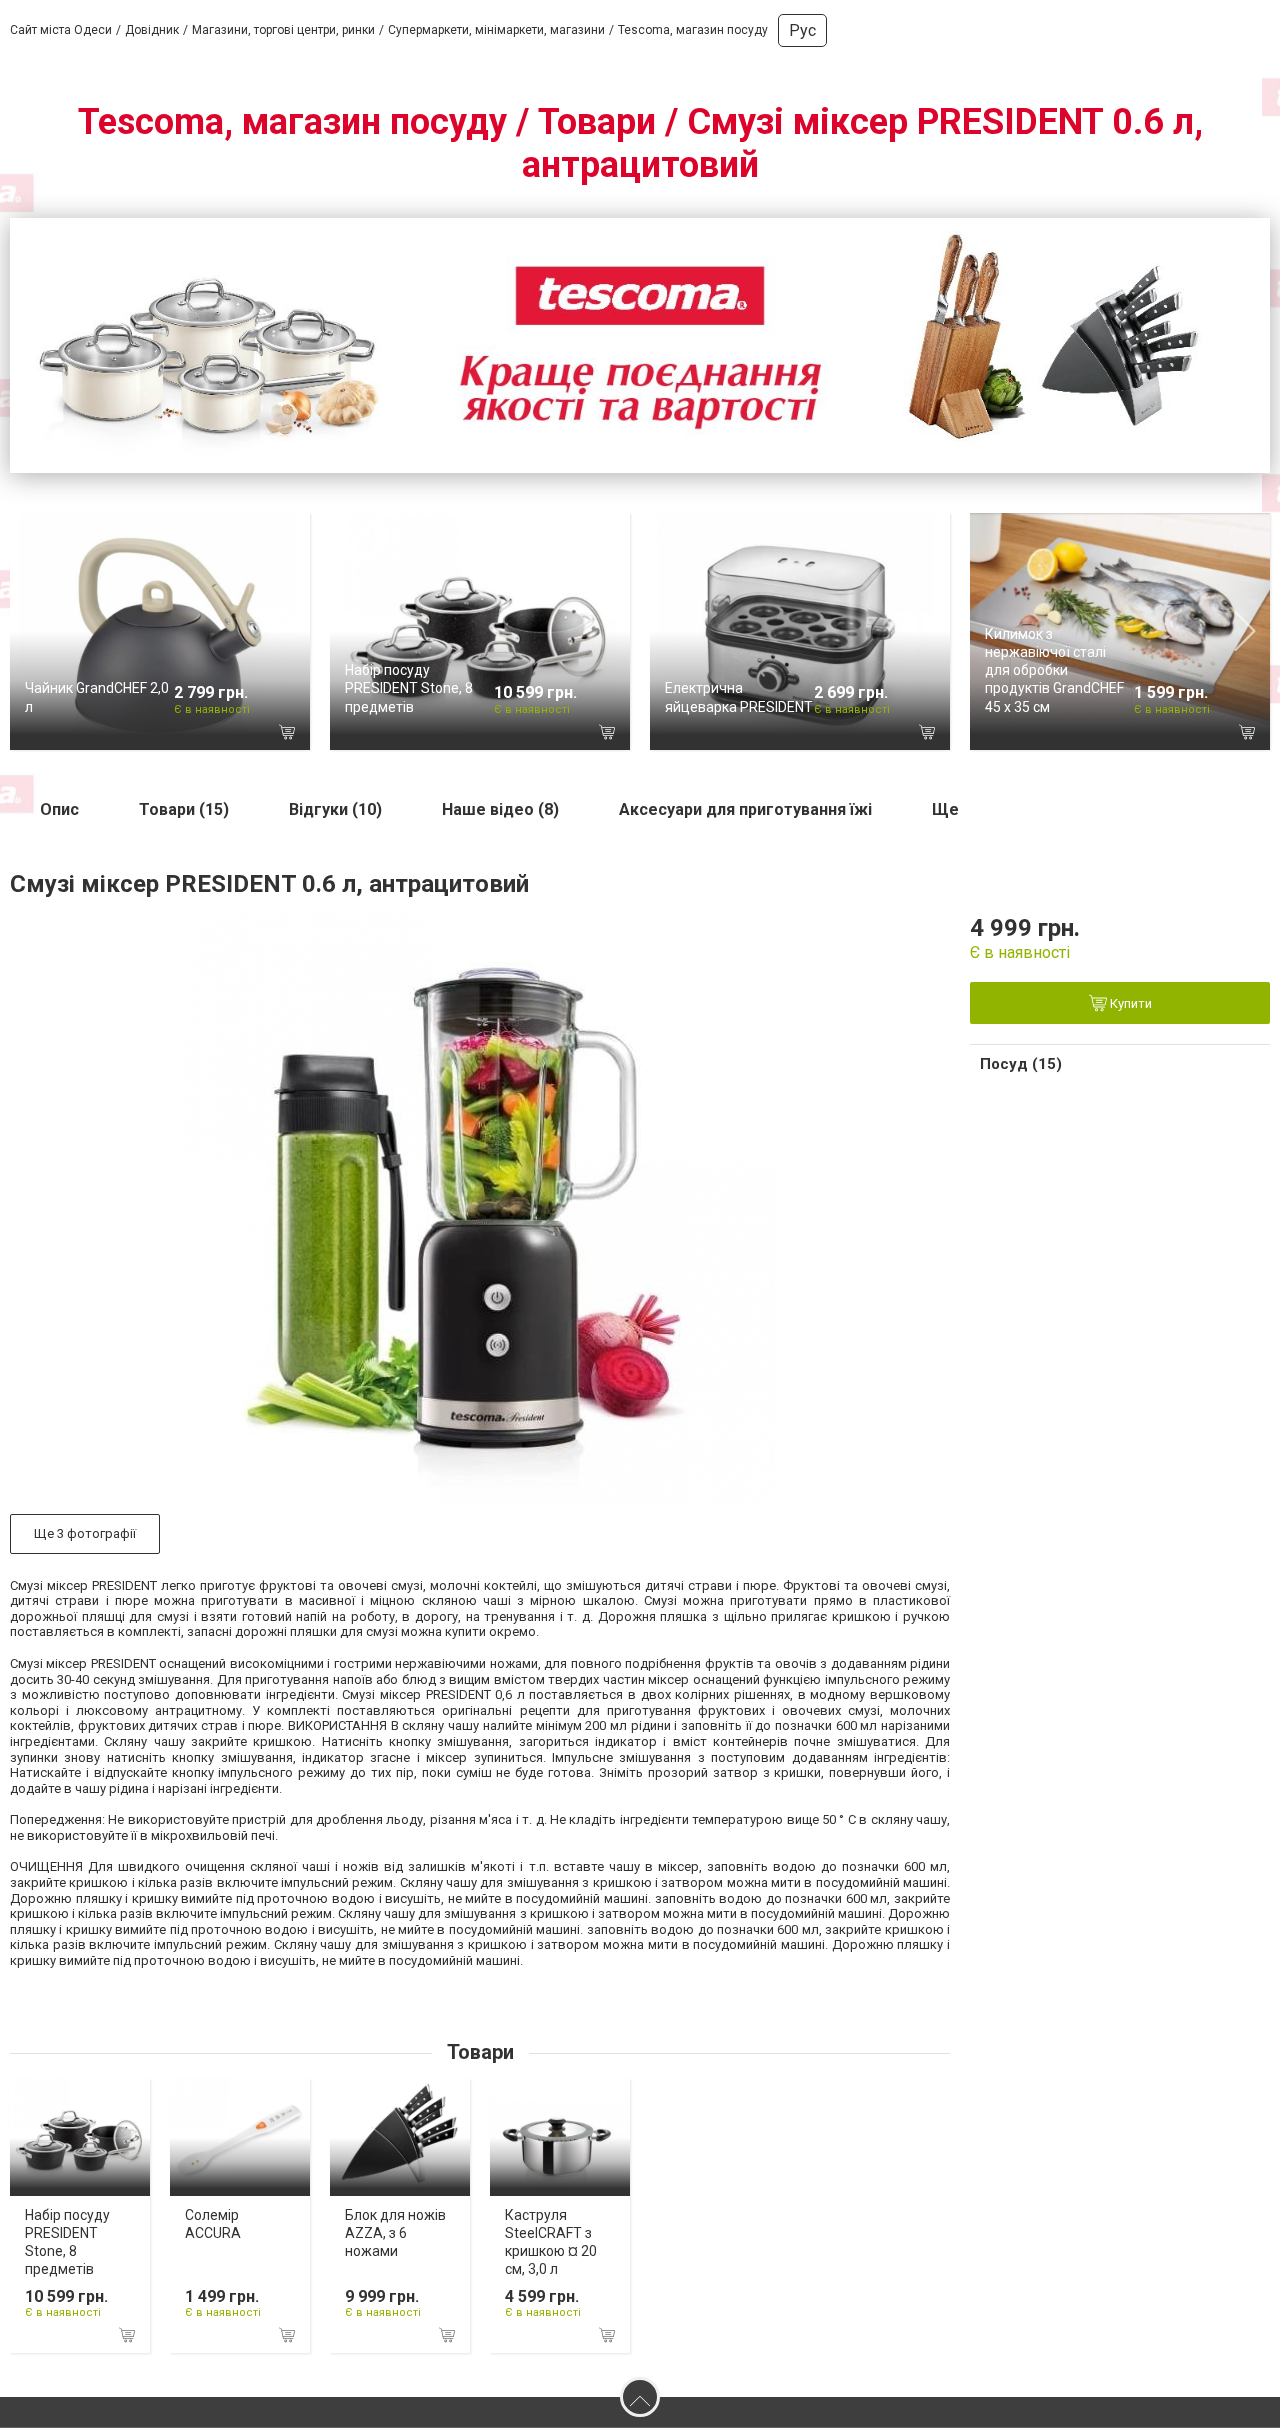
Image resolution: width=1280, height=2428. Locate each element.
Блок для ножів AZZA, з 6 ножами (395, 2233)
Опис (59, 809)
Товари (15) (184, 809)
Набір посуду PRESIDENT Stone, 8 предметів (409, 688)
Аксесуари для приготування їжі (745, 809)
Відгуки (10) (335, 809)
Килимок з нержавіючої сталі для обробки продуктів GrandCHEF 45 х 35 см (1054, 670)
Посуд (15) (1021, 1064)
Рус (802, 30)
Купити (1129, 1004)
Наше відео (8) (500, 809)
